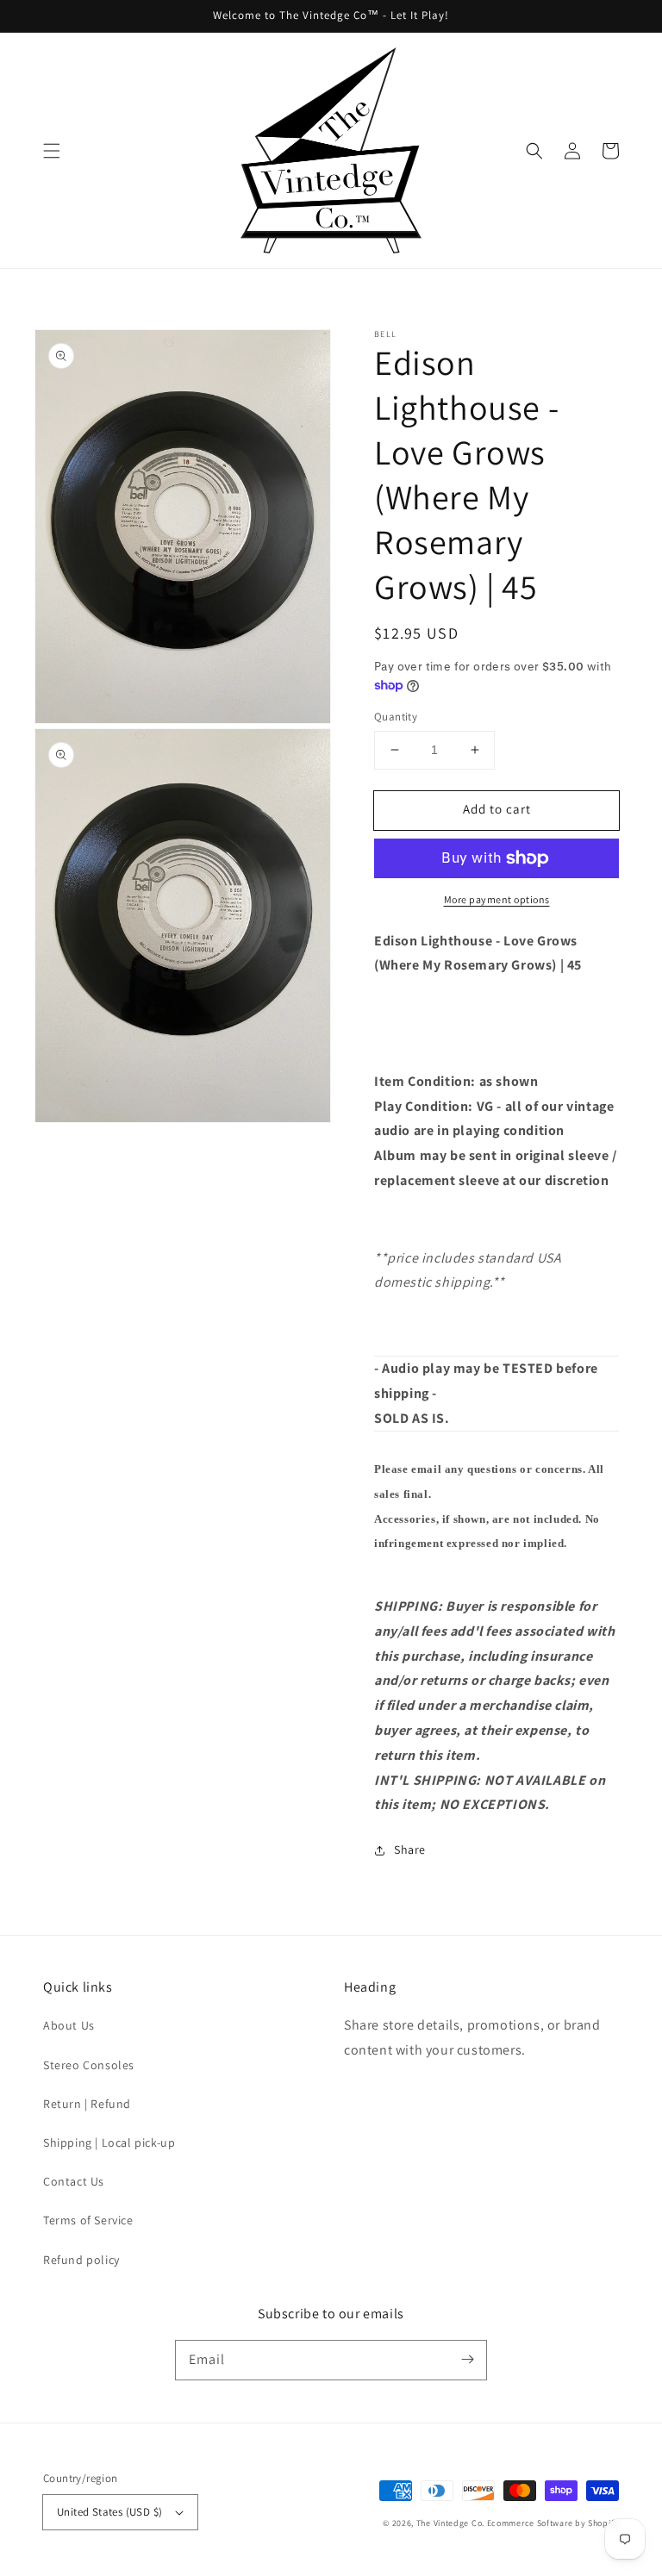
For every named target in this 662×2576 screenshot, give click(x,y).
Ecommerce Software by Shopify (553, 2523)
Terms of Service (88, 2220)
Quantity (396, 717)
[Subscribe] (467, 2360)
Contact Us (74, 2181)
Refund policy (81, 2260)
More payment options (497, 899)
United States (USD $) (109, 2512)
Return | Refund (87, 2104)
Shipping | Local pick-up (109, 2143)
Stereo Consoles (89, 2065)
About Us (69, 2025)
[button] (52, 151)
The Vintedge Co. (450, 2523)
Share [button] (410, 1849)
